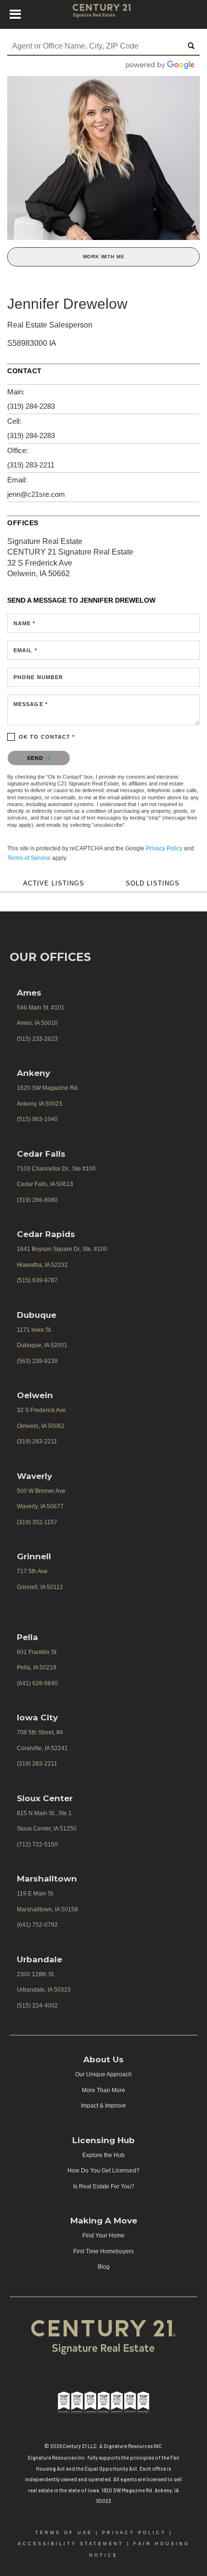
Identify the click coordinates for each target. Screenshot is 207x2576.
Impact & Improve (103, 2106)
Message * (31, 704)
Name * (25, 623)
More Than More (103, 2090)
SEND (36, 758)
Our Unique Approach (103, 2074)
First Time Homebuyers (103, 2251)
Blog (104, 2267)
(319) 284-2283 (31, 406)
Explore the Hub (103, 2155)
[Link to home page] (104, 14)
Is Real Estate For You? (104, 2186)
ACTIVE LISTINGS (54, 884)
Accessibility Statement (71, 2544)
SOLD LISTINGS (153, 884)
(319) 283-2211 (31, 465)
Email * (25, 650)
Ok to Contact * (47, 737)
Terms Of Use (64, 2533)
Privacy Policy (164, 848)
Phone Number (38, 677)
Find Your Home (103, 2235)
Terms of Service (29, 858)
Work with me (104, 257)
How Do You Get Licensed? (103, 2171)
